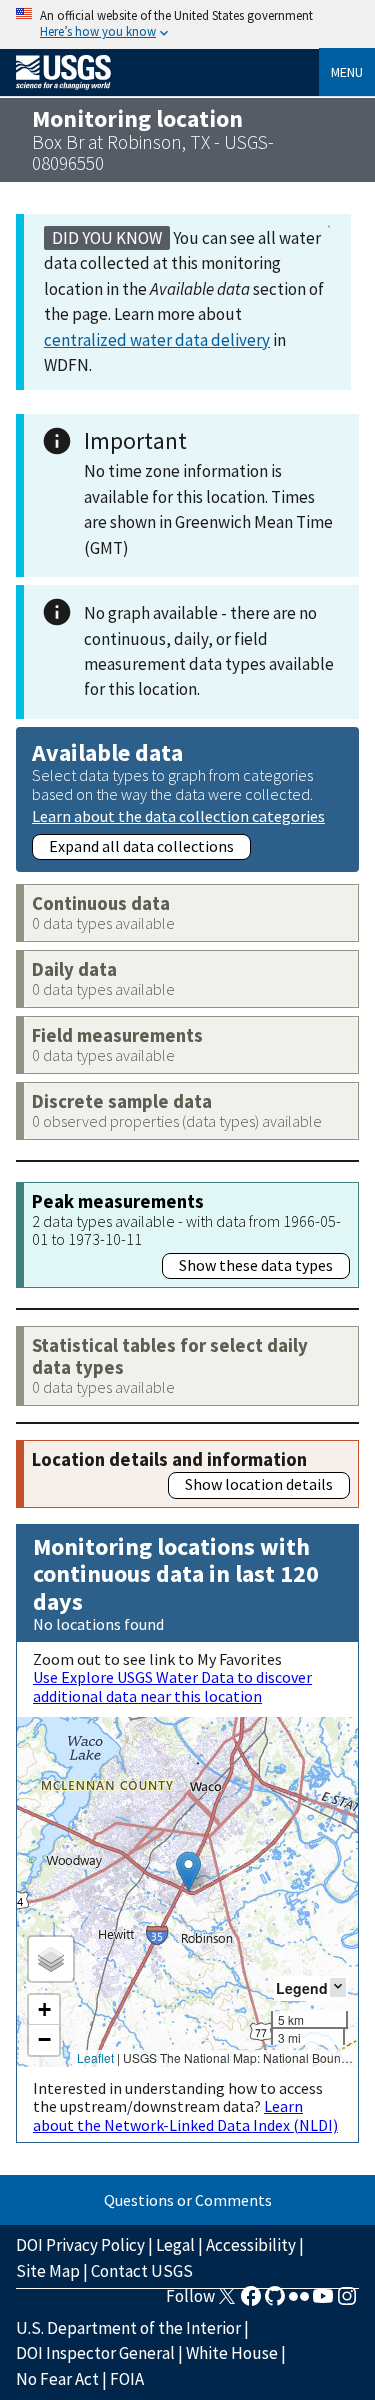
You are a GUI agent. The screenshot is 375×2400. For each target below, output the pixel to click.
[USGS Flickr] (299, 2302)
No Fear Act (57, 2379)
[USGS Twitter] (227, 2302)
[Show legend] (338, 1987)
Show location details (259, 1484)
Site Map (48, 2271)
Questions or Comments (188, 2200)
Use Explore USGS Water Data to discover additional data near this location (172, 1686)
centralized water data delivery (157, 340)
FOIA (127, 2379)
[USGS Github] (275, 2302)
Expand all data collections (141, 846)
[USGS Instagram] (347, 2302)
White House (232, 2353)
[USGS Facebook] (251, 2302)
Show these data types (256, 1265)
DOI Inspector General (95, 2353)
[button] (188, 1871)
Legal (175, 2245)
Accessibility (251, 2245)
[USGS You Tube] (323, 2302)
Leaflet (95, 2057)
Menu (347, 72)
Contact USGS (142, 2271)
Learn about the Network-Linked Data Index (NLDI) (185, 2115)
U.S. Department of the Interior (128, 2328)
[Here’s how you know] (187, 24)
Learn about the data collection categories (178, 815)
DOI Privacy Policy (80, 2245)
